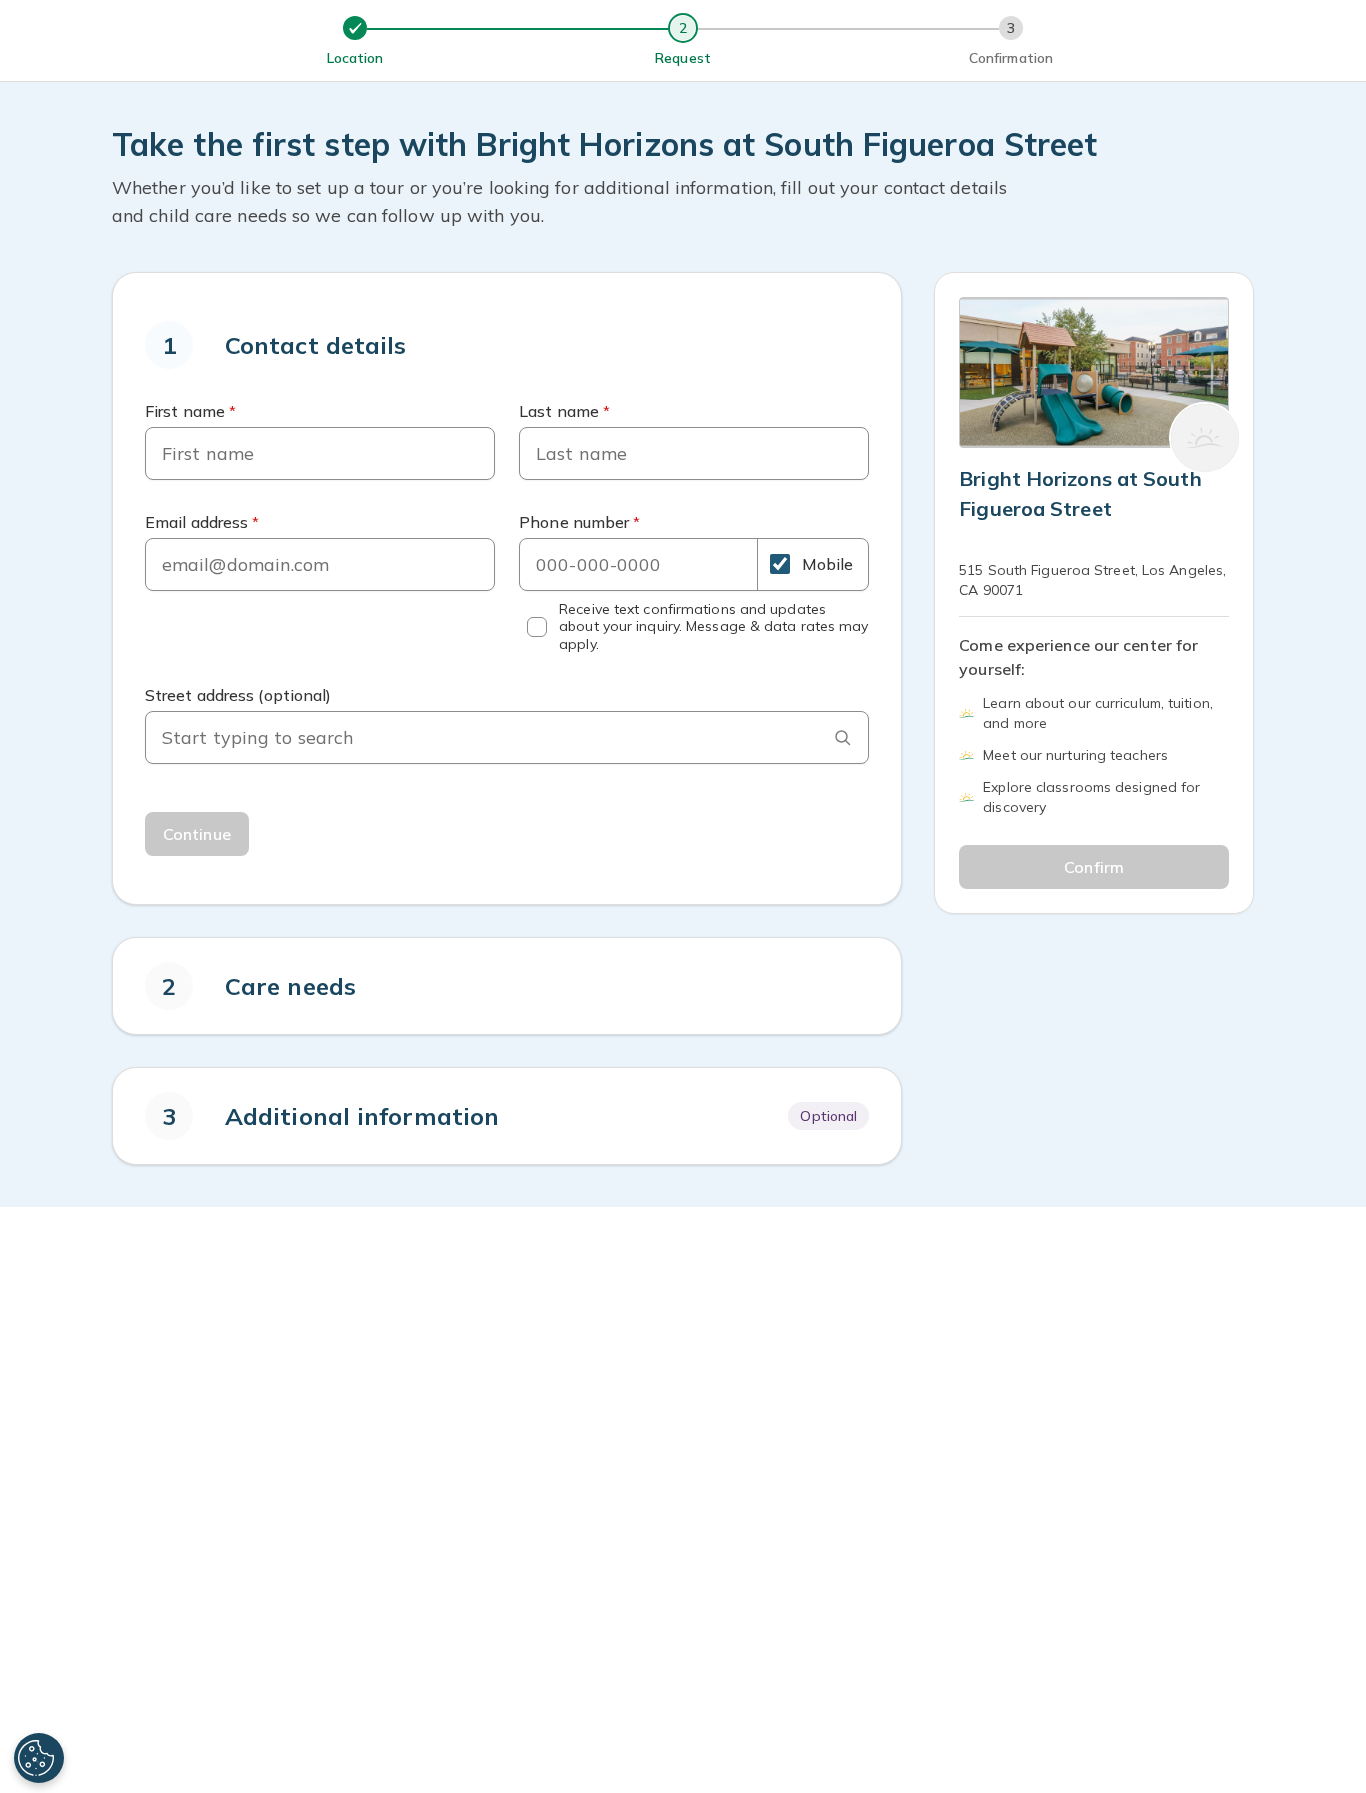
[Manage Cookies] (39, 1758)
